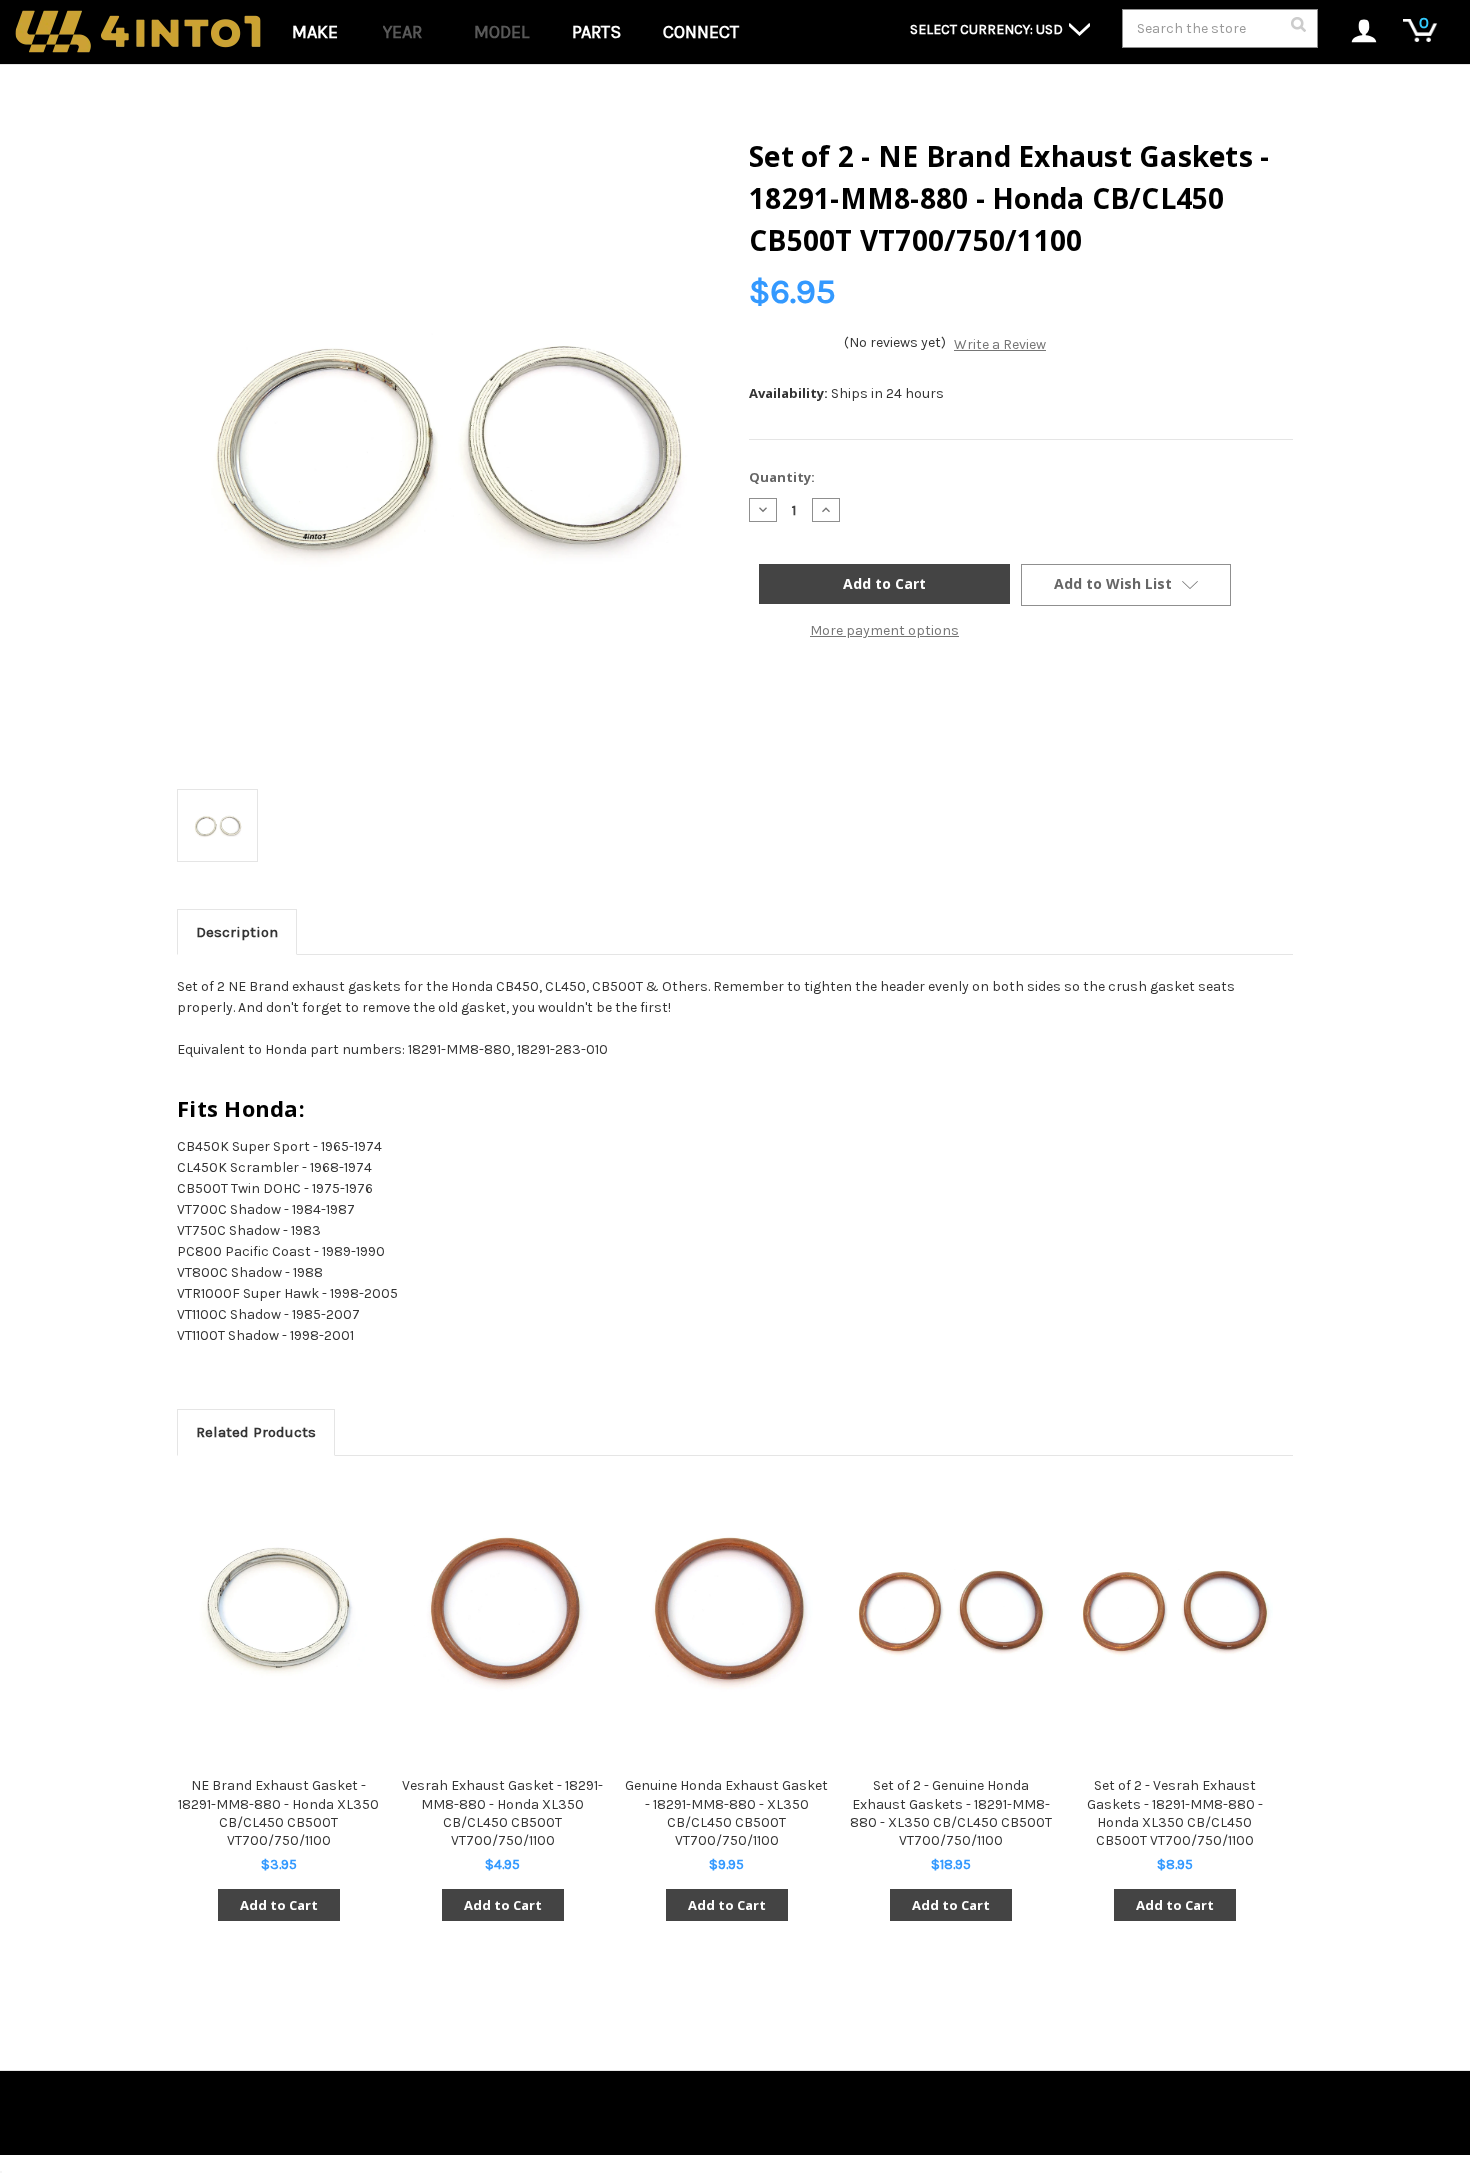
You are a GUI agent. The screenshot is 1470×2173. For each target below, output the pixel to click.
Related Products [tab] (256, 1432)
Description (237, 932)
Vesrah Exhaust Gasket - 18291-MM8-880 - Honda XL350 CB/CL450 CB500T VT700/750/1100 (502, 1813)
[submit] (1298, 30)
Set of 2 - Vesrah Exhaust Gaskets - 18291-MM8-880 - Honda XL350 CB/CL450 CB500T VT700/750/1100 (1175, 1813)
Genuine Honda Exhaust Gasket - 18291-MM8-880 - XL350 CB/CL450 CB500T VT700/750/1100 (726, 1813)
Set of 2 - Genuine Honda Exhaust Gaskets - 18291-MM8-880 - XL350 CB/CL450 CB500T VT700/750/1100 (951, 1813)
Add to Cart (279, 1905)
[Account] (1353, 32)
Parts (596, 32)
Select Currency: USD (988, 29)
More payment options (884, 630)
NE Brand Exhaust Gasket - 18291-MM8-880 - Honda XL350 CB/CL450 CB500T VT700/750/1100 (278, 1813)
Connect (701, 32)
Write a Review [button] (1000, 344)
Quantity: (782, 477)
